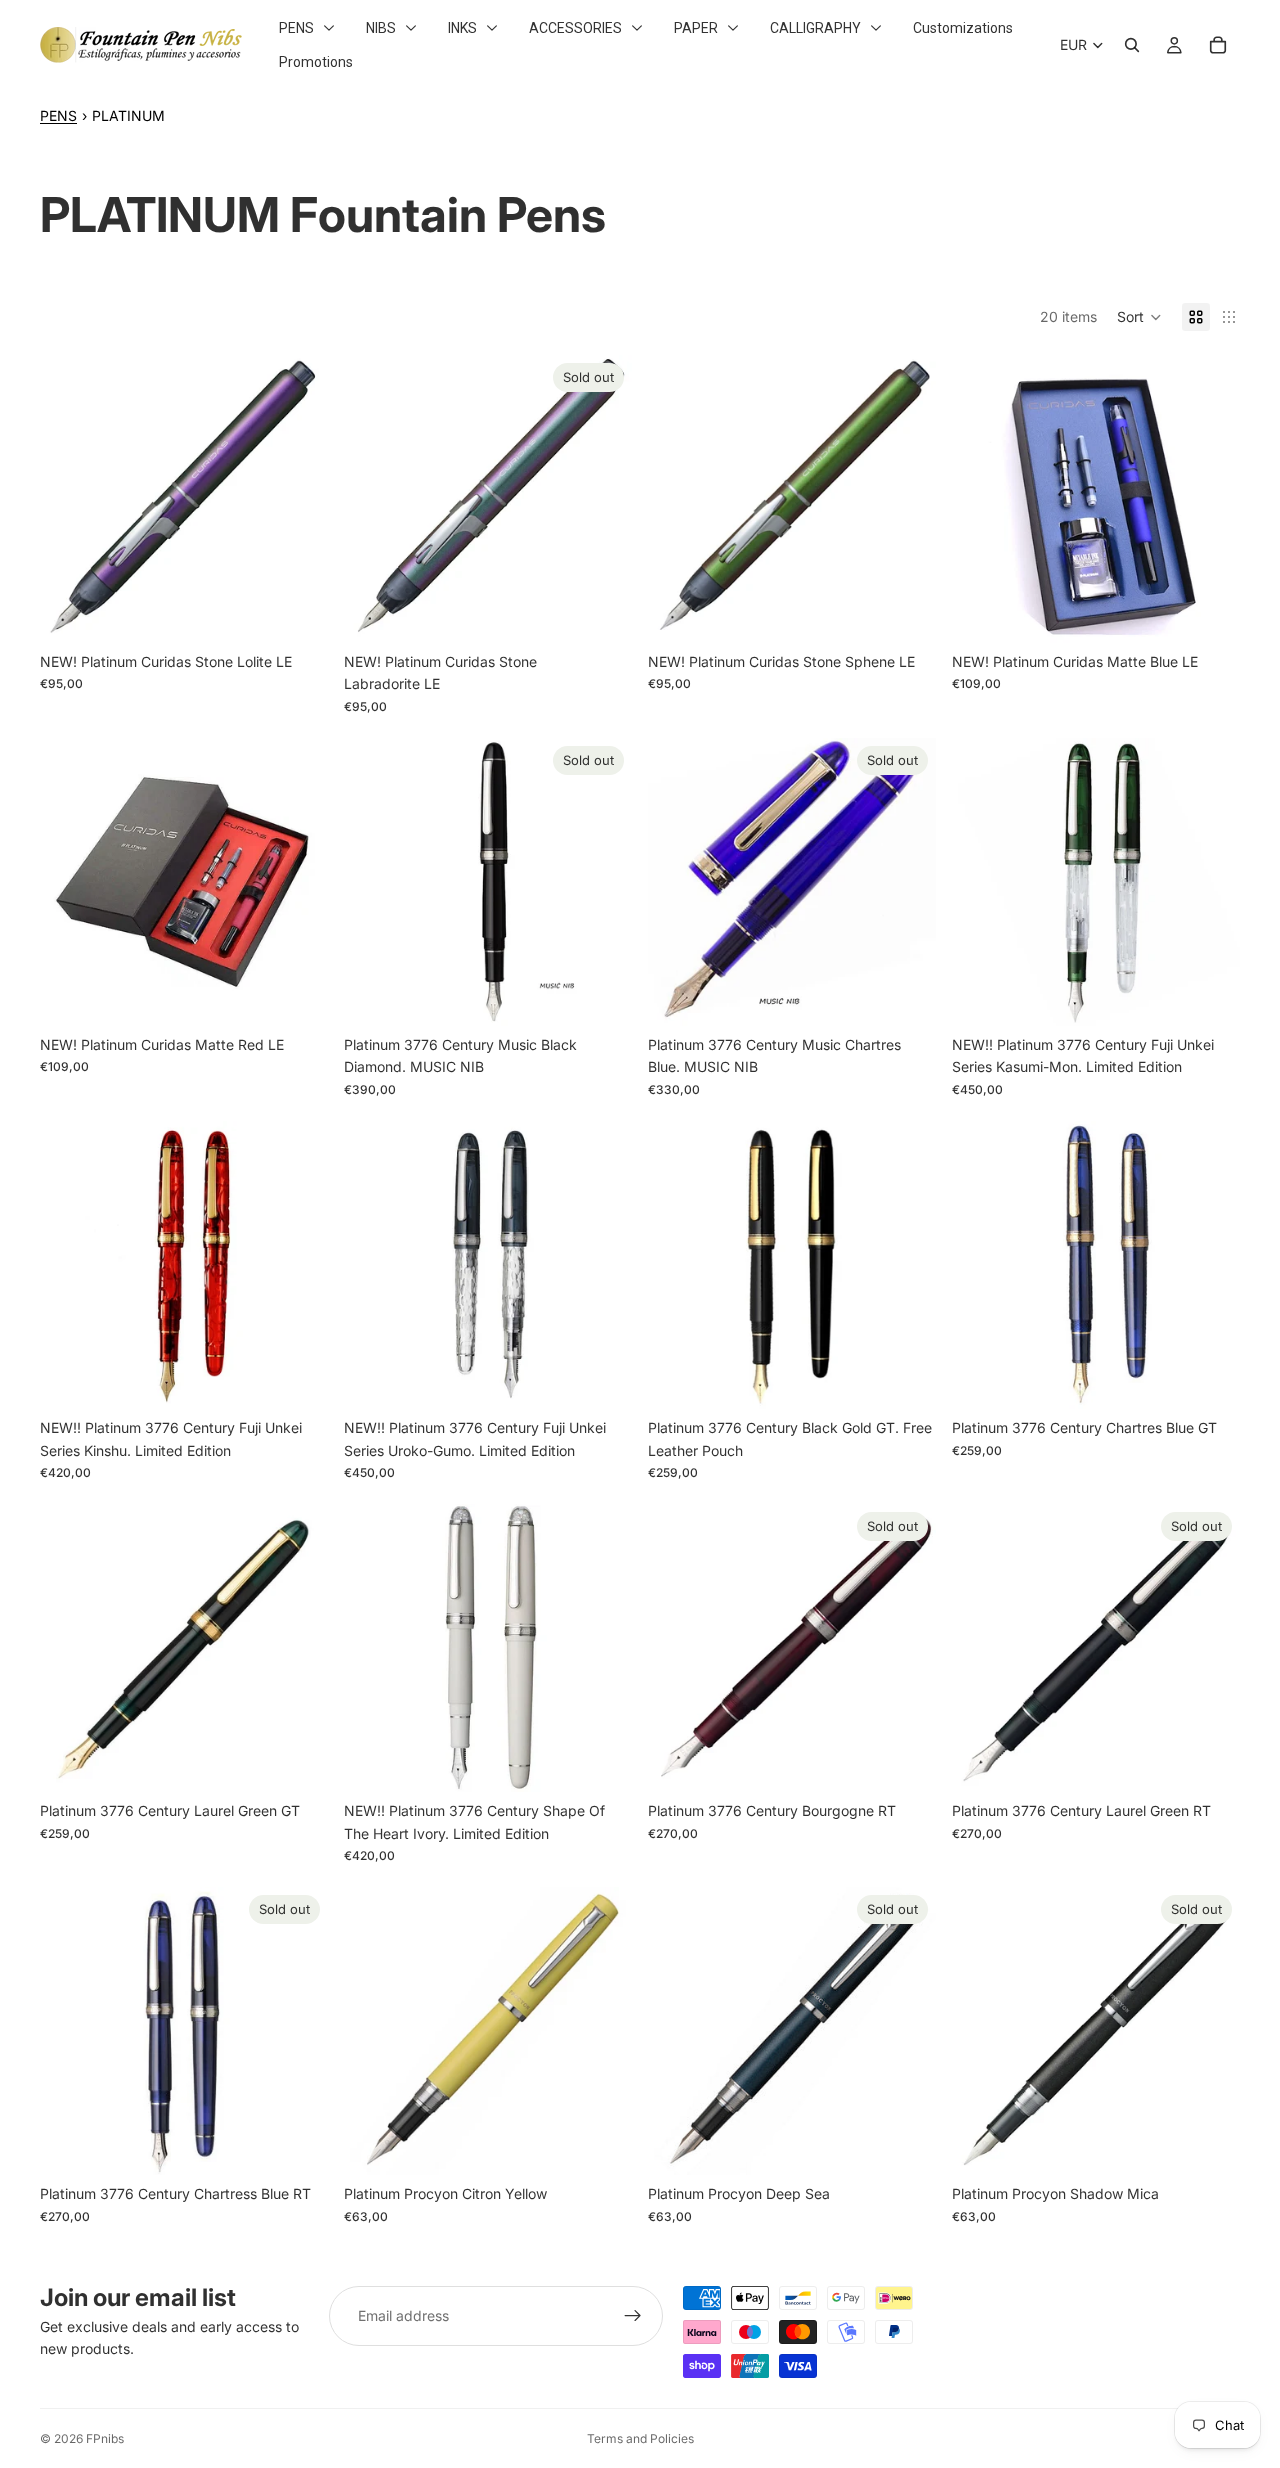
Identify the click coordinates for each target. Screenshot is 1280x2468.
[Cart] (1218, 45)
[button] (1139, 317)
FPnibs (105, 2438)
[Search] (1132, 45)
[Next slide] (906, 882)
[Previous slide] (678, 882)
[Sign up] (633, 2316)
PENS (58, 115)
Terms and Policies (640, 2438)
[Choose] (297, 612)
